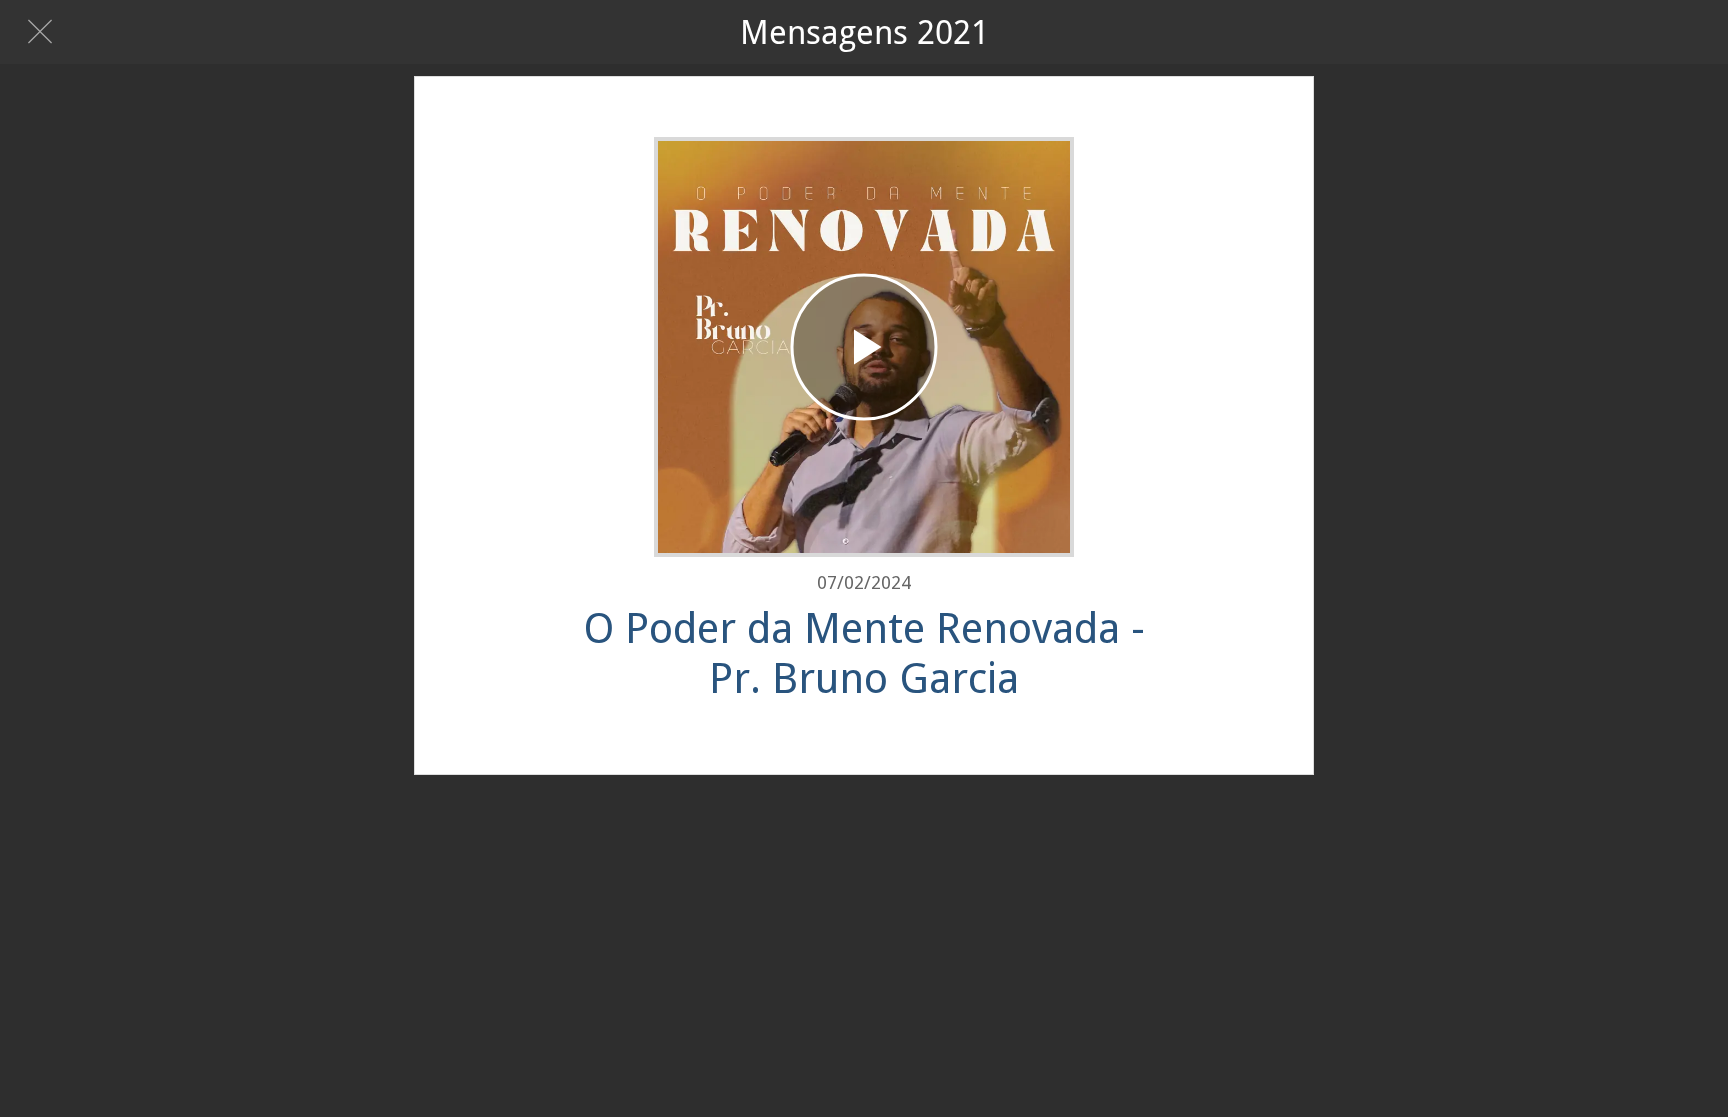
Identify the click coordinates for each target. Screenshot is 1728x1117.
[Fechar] (40, 32)
